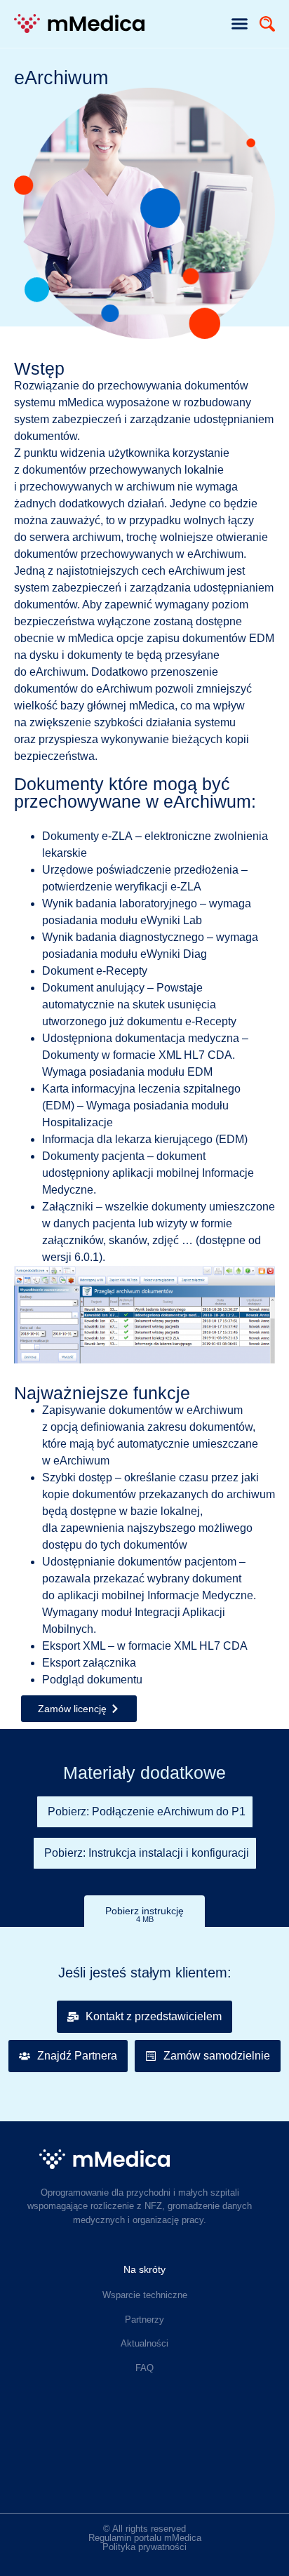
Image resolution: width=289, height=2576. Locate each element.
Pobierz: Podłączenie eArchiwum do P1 (147, 1811)
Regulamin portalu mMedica (145, 2538)
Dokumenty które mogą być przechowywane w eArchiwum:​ (135, 793)
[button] (240, 24)
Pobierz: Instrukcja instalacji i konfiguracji (147, 1853)
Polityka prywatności (144, 2547)
